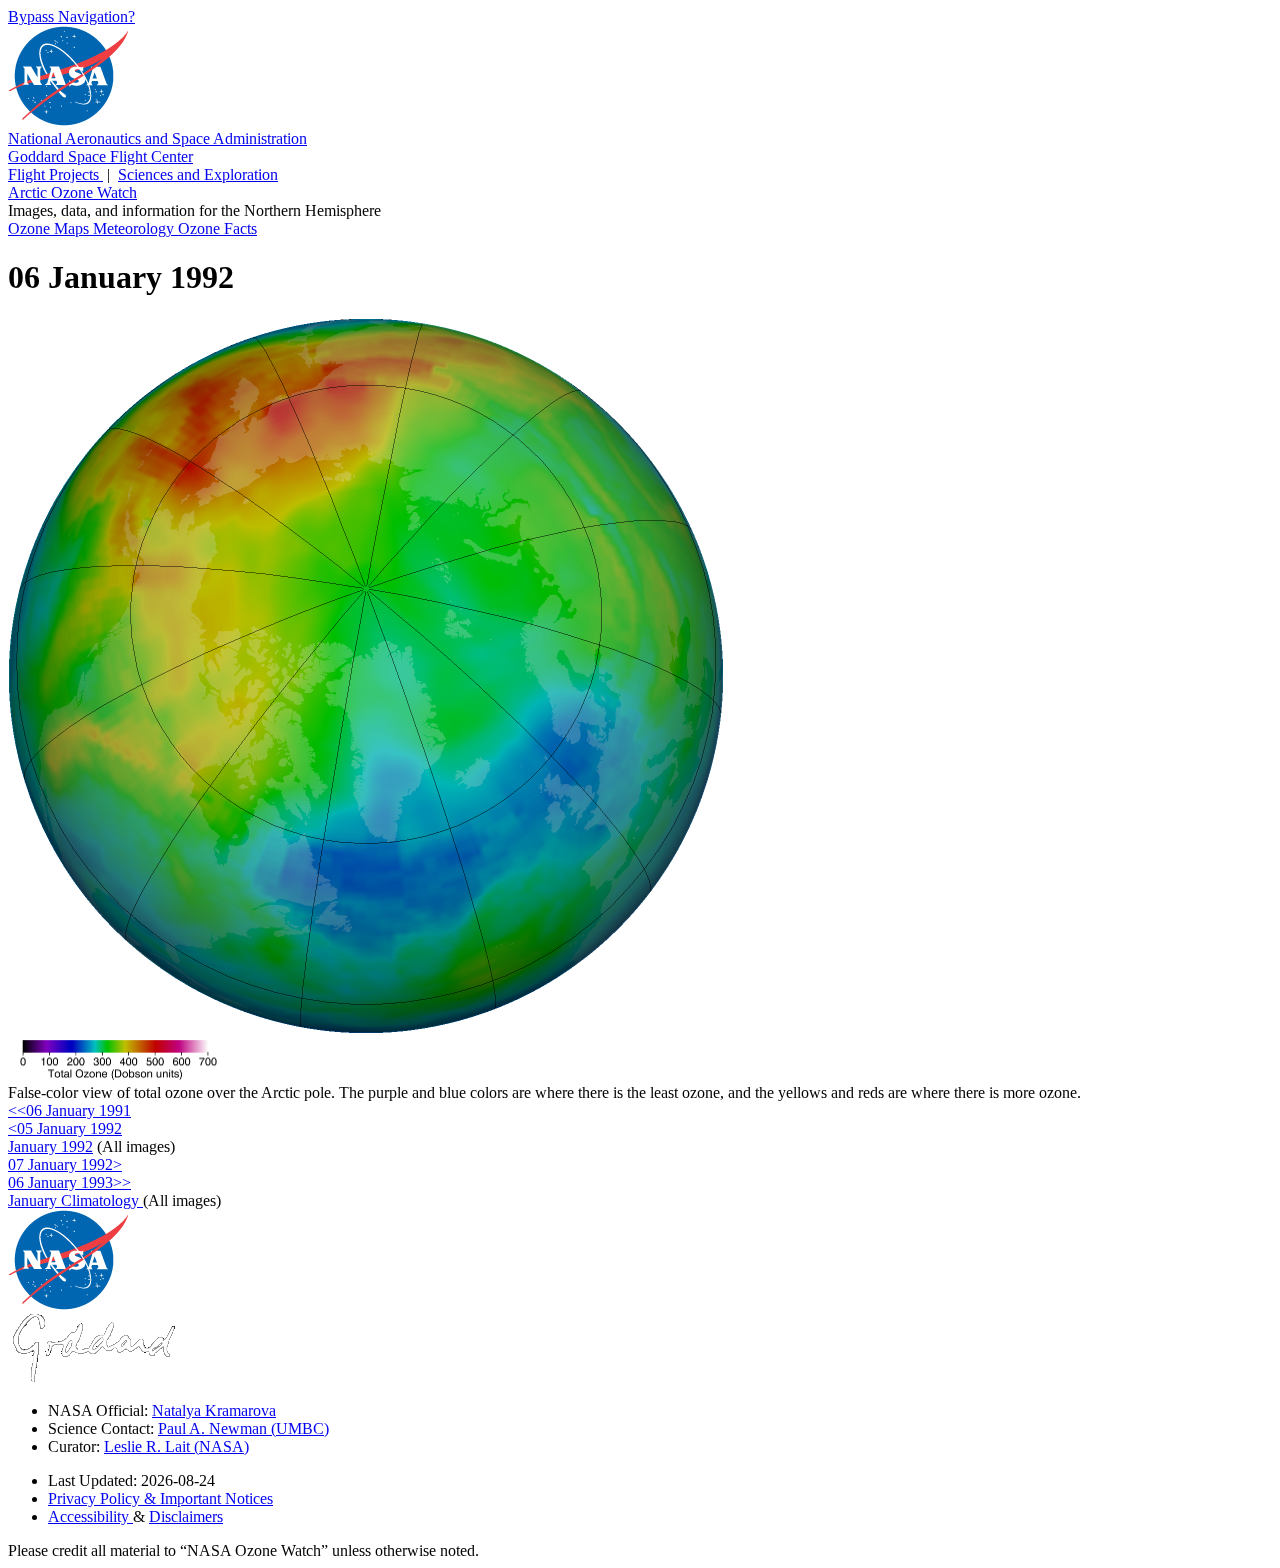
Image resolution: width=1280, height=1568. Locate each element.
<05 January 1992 (65, 1128)
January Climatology (75, 1200)
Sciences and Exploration (198, 174)
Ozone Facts (217, 228)
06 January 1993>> (69, 1182)
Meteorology (135, 228)
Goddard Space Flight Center (100, 156)
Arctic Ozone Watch (72, 192)
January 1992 (50, 1146)
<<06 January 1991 (69, 1110)
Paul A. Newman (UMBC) (243, 1428)
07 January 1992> (65, 1164)
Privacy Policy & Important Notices (160, 1498)
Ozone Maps (50, 228)
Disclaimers (186, 1516)
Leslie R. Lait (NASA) (176, 1446)
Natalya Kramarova (214, 1410)
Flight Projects (55, 174)
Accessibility (90, 1516)
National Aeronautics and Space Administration (157, 138)
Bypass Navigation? (71, 16)
